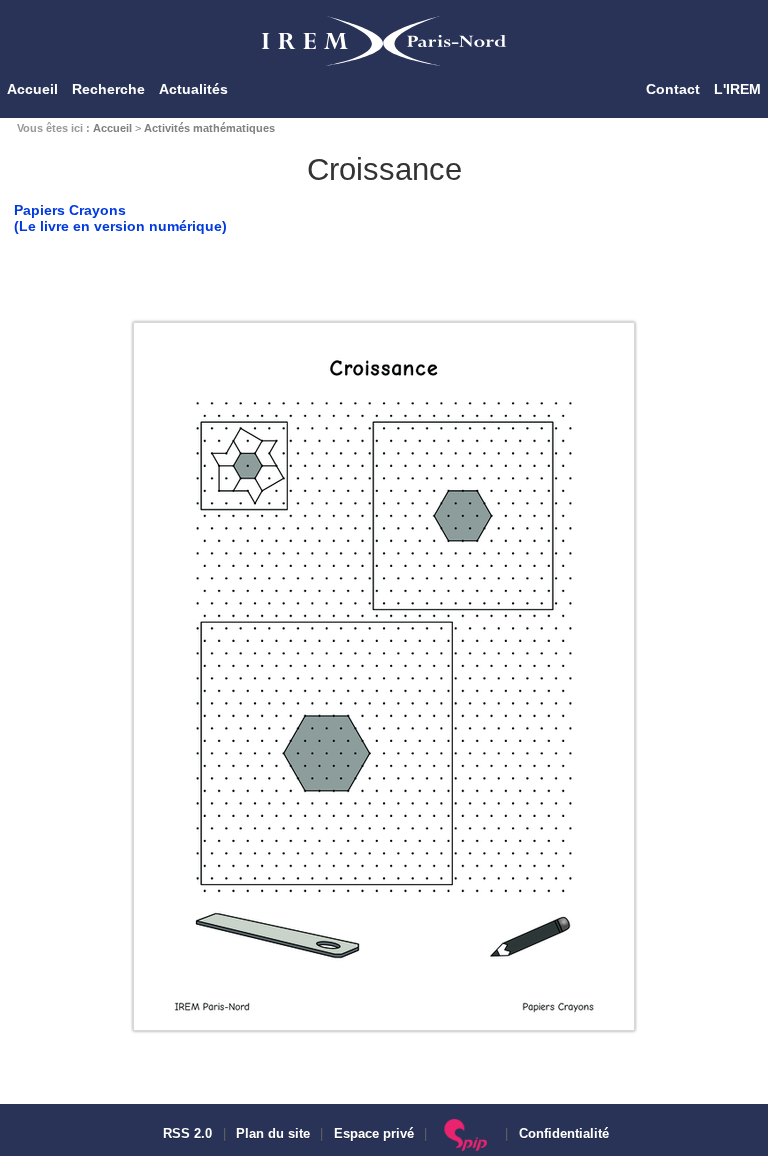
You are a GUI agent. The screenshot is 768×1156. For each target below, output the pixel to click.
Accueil (32, 89)
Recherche (108, 89)
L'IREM (737, 89)
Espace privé (374, 1134)
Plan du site (273, 1134)
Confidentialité (564, 1134)
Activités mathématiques (209, 128)
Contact (673, 89)
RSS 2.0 (185, 1134)
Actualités (193, 89)
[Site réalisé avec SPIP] (466, 1134)
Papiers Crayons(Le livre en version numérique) (120, 218)
